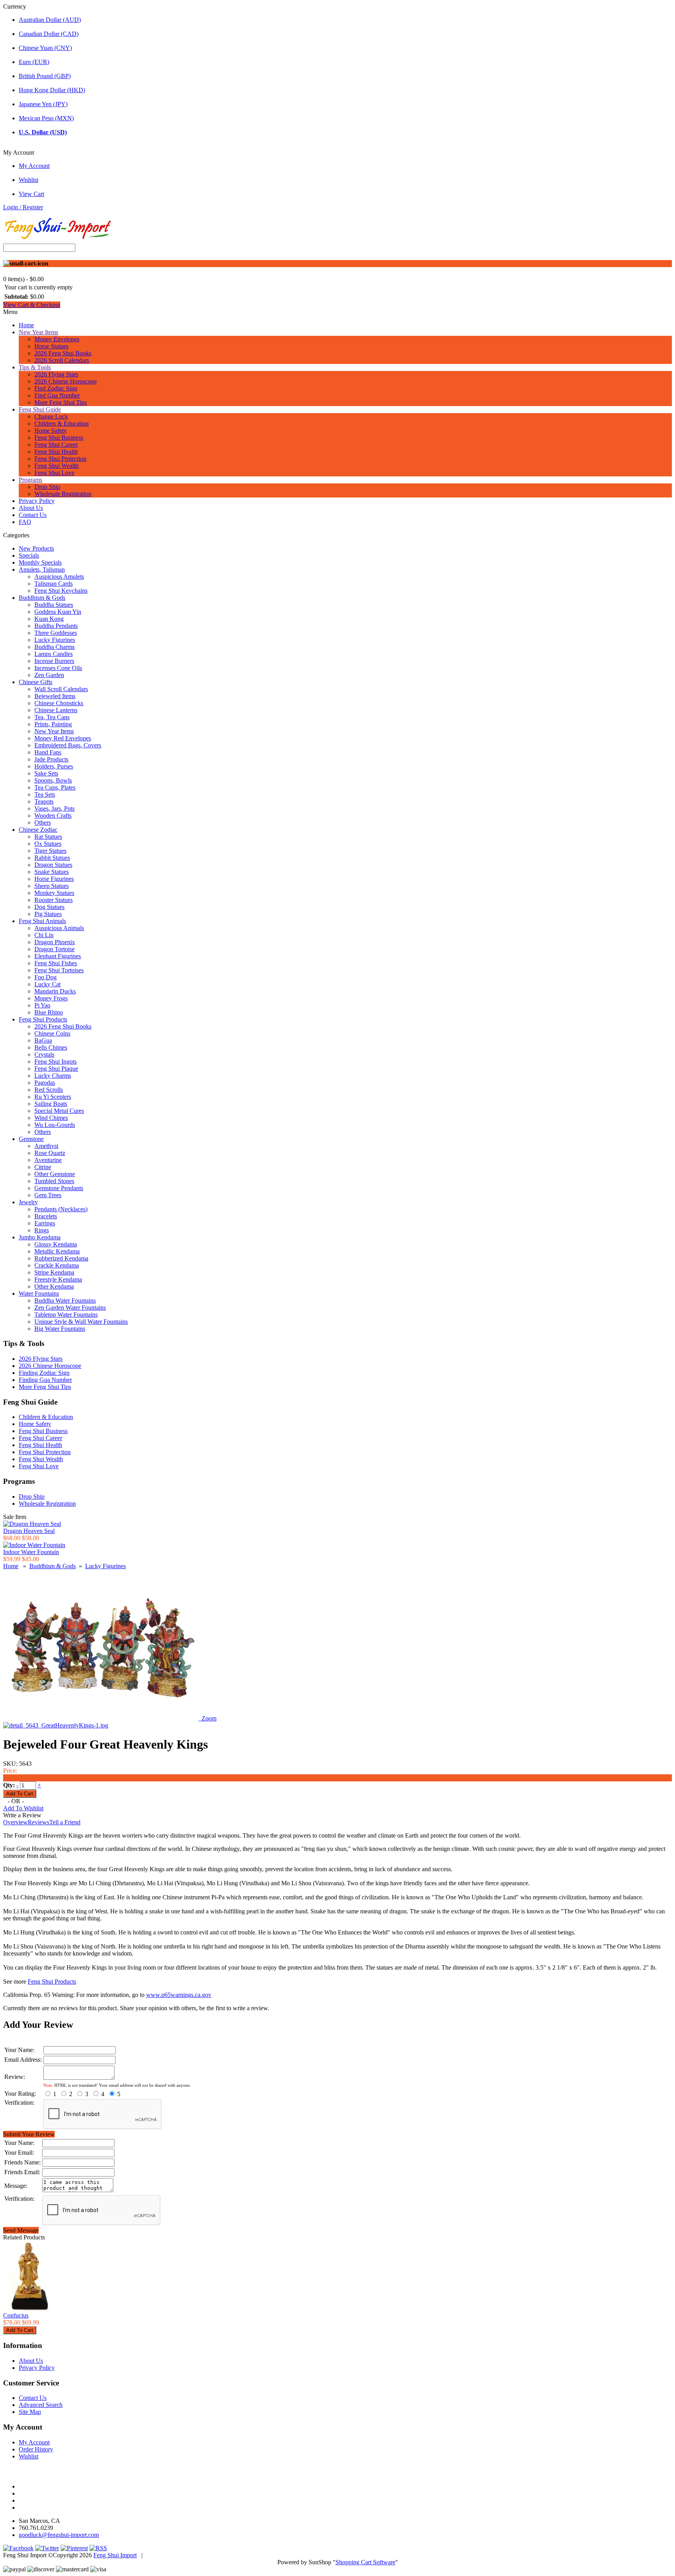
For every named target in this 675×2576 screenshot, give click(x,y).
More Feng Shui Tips (61, 402)
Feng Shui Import (115, 2555)
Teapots (44, 801)
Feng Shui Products (43, 1019)
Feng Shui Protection (60, 459)
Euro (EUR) (34, 62)
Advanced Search (41, 2405)
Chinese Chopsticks (59, 703)
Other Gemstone (55, 1174)
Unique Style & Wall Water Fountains (81, 1322)
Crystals (44, 1054)
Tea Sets (45, 794)
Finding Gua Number (45, 1380)
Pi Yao (42, 1005)
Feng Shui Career (56, 445)
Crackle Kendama (57, 1265)
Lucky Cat (47, 984)
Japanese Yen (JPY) (43, 104)
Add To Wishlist (23, 1808)
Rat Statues (48, 837)
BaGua (43, 1040)
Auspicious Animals (59, 928)
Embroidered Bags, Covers (68, 745)
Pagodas (45, 1083)
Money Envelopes (57, 339)
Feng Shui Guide (40, 409)
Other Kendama (54, 1286)
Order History (36, 2449)
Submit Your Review (29, 2134)
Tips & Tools (35, 367)
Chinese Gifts (36, 682)
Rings (42, 1230)
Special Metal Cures (59, 1111)
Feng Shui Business (59, 438)
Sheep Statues (52, 886)
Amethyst (46, 1146)
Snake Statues (52, 872)
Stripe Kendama (54, 1272)
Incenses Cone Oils (58, 668)
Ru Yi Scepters (53, 1097)
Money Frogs (51, 998)
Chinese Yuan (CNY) (45, 48)
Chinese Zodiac (38, 830)
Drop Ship (47, 487)
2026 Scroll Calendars (62, 360)
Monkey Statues (54, 893)
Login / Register (23, 207)
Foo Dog (46, 977)
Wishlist (29, 180)
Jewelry (28, 1202)
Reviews (38, 1822)
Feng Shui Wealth (56, 466)
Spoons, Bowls (53, 780)
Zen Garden (49, 675)
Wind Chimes (51, 1118)
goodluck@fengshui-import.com (59, 2535)
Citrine (43, 1167)
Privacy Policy (37, 501)
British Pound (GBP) (45, 76)
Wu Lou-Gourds (55, 1125)
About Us (31, 508)
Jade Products (51, 759)
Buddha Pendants (56, 626)
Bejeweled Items (55, 696)
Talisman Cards (54, 584)
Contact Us (33, 515)
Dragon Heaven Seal (29, 1531)
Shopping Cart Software (365, 2562)
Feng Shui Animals (42, 921)
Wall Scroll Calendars (61, 689)
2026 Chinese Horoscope (66, 381)
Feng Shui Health (56, 452)
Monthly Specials (40, 562)
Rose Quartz (50, 1153)
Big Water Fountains (60, 1329)
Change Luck (51, 416)
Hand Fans (48, 752)
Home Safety (51, 431)
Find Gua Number (57, 395)
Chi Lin (44, 935)
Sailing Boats (51, 1104)
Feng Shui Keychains (61, 591)
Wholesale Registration (63, 494)
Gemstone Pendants (59, 1188)
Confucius (16, 2315)
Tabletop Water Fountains (66, 1315)
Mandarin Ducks (55, 991)
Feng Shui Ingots (55, 1062)
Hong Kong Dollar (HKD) (52, 90)
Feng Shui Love (54, 473)
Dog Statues (49, 907)
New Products (36, 548)
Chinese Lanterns (56, 710)
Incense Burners (54, 661)
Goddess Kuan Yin (58, 612)
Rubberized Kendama (61, 1258)
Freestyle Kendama (58, 1279)
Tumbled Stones (54, 1181)
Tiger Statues (50, 851)
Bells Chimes (51, 1047)
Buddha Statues (54, 605)
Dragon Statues (53, 865)
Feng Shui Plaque (56, 1069)
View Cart (31, 194)
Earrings (45, 1223)
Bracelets (46, 1216)
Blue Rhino (49, 1012)
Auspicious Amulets (59, 577)
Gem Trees (48, 1195)
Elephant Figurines (58, 956)
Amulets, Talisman (42, 570)
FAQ (25, 522)
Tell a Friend (65, 1822)
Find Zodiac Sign (56, 388)
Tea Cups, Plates (55, 787)
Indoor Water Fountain (31, 1552)
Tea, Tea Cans (52, 717)
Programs (30, 480)
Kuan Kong (49, 619)
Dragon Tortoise (54, 949)
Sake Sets (46, 773)
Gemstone (31, 1139)
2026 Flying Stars (56, 374)
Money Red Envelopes (63, 738)
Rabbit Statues (52, 858)
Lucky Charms (53, 1076)
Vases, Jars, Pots (54, 808)
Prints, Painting (53, 724)
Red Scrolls (49, 1090)
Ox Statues (48, 844)
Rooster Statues (54, 900)
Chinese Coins (52, 1033)
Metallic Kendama (57, 1251)
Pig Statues (48, 914)
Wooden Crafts (53, 816)
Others (43, 823)
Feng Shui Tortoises (59, 970)
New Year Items (38, 332)
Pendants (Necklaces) (61, 1209)
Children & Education (62, 423)
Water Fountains (39, 1293)
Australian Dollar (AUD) (50, 20)
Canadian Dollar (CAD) (49, 34)
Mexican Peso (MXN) (46, 118)
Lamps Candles (54, 654)
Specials (29, 555)
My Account (34, 166)
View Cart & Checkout (32, 305)
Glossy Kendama (56, 1244)
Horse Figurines (54, 879)
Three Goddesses (56, 633)
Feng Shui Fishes (56, 963)
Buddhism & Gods (42, 598)
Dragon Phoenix (55, 942)
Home (26, 325)
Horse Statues (51, 346)
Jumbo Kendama (40, 1237)
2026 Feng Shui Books (63, 353)
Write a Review (22, 1815)
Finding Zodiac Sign (44, 1373)
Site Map (30, 2412)
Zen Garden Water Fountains (70, 1308)
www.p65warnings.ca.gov (179, 1995)
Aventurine (48, 1160)
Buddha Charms (54, 647)
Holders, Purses (54, 766)
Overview (15, 1822)
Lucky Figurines (55, 640)
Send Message (21, 2230)
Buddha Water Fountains (65, 1300)
